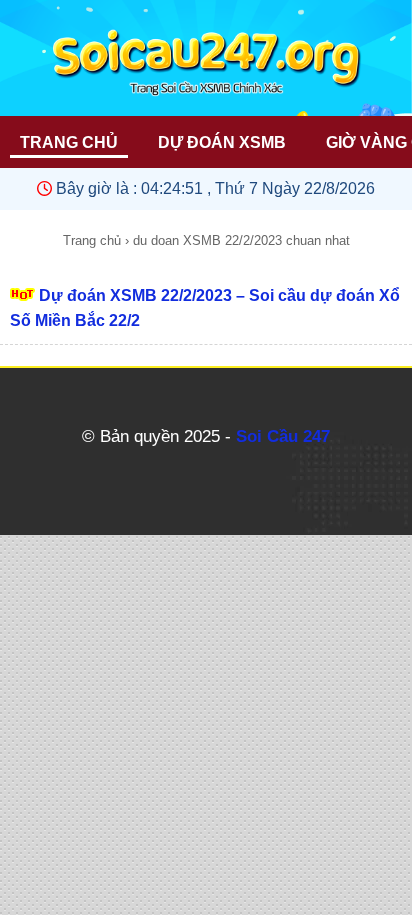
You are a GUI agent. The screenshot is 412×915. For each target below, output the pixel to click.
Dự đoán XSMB (222, 142)
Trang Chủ (69, 142)
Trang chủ (92, 240)
